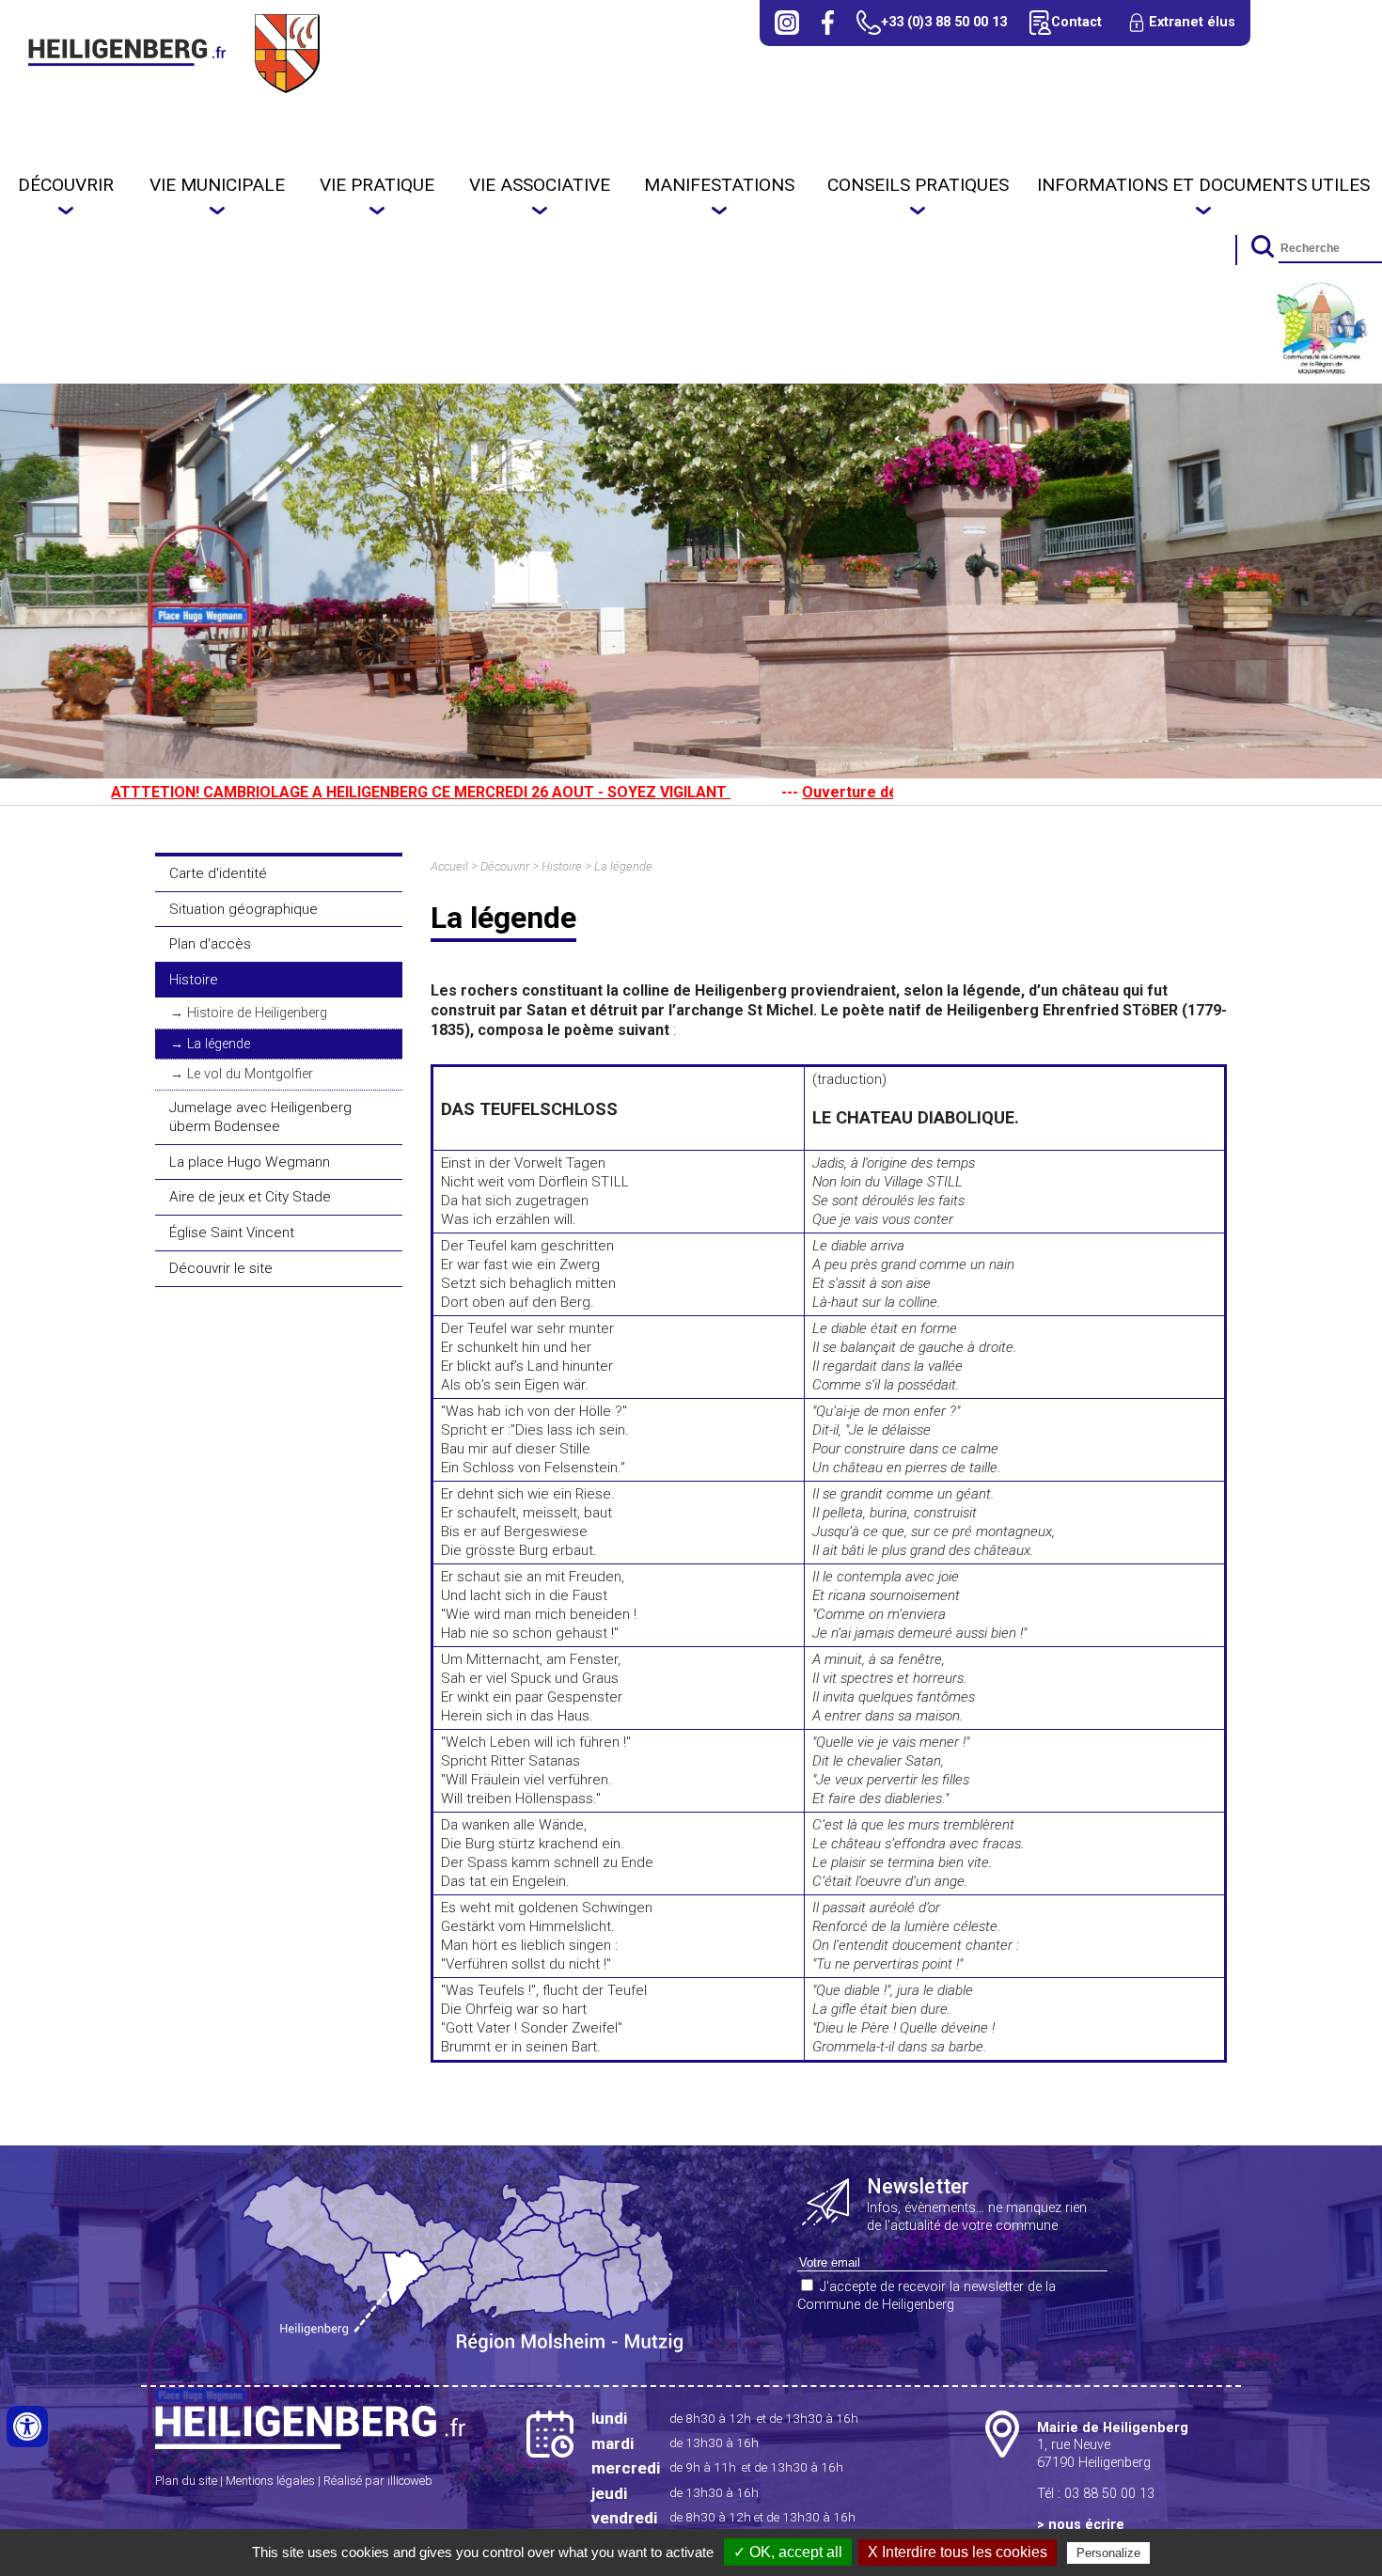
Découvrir (66, 185)
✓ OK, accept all (788, 2552)
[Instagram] (787, 23)
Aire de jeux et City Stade (250, 1197)
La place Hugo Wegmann (250, 1162)
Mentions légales (270, 2481)
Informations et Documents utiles (1203, 185)
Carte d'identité (218, 873)
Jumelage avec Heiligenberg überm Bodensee (260, 1117)
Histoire (194, 980)
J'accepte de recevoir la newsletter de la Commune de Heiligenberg (927, 2296)
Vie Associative (540, 185)
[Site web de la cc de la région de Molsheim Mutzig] (1323, 373)
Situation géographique (243, 909)
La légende (219, 1044)
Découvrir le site (221, 1268)
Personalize (1108, 2553)
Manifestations (719, 185)
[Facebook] (828, 23)
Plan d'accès (210, 944)
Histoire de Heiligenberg (257, 1013)
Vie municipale (217, 185)
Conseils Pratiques (918, 185)
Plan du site (186, 2481)
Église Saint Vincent (232, 1233)
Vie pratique (377, 185)
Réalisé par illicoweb (378, 2481)
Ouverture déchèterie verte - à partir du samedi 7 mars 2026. (887, 792)
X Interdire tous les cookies (958, 2552)
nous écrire (1086, 2525)
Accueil (449, 866)
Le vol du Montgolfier (250, 1074)
